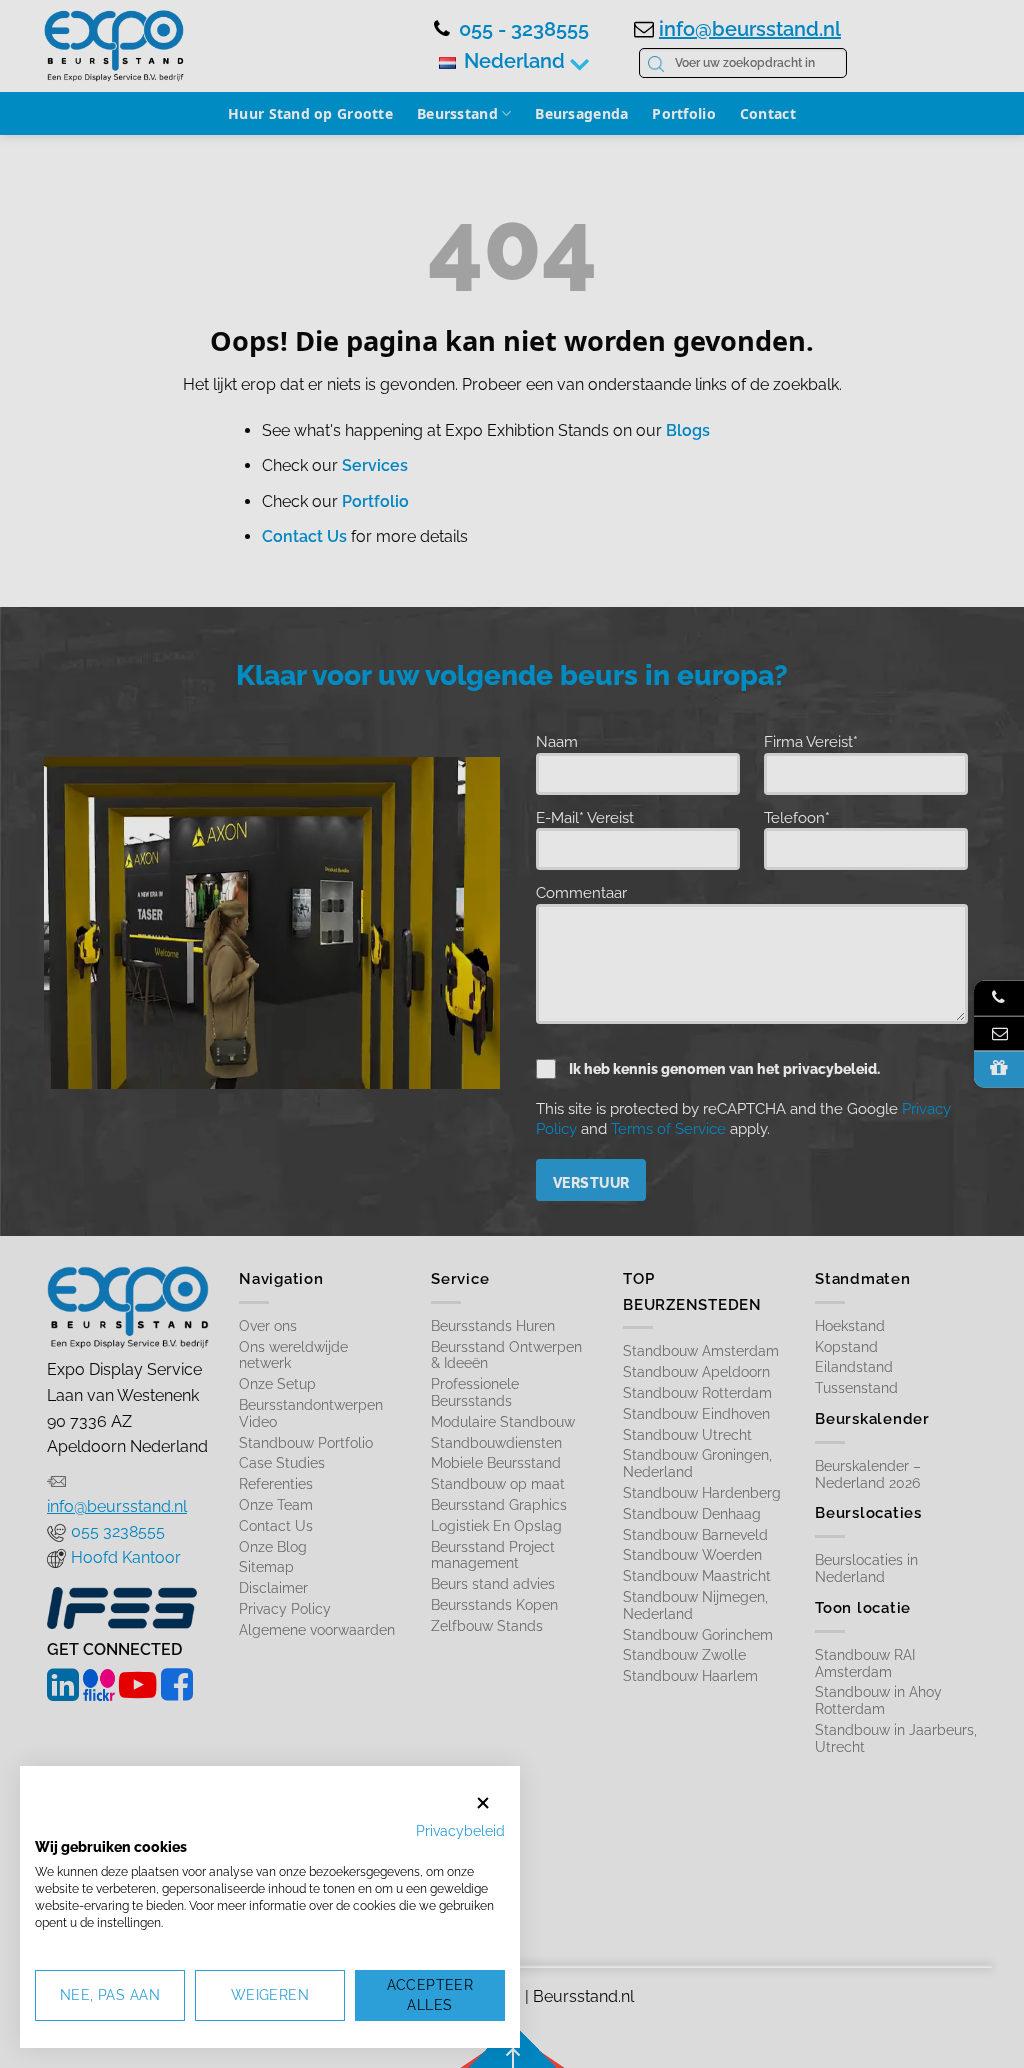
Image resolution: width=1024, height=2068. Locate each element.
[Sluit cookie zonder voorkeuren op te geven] (483, 1802)
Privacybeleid (460, 1831)
